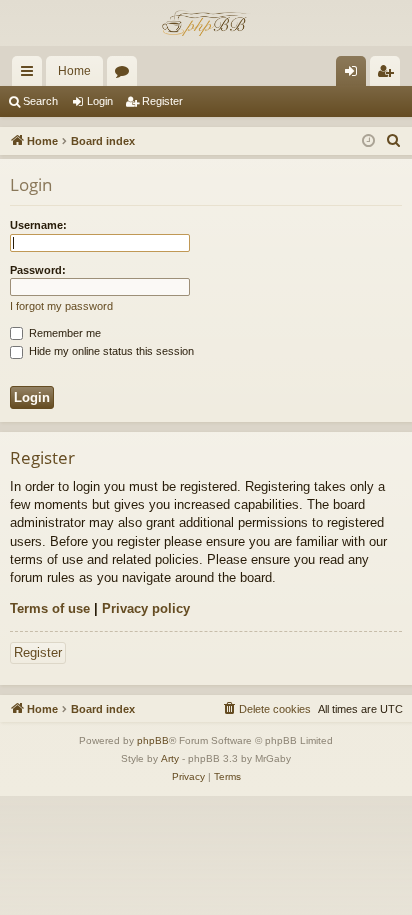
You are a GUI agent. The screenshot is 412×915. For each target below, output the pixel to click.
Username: (38, 225)
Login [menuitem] (355, 75)
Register (162, 101)
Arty (170, 758)
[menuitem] (394, 141)
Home (74, 71)
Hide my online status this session (110, 351)
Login (100, 101)
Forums (126, 75)
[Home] (206, 23)
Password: (38, 270)
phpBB (153, 740)
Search (40, 101)
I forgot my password (61, 306)
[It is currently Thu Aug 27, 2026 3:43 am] (368, 141)
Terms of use (50, 608)
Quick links (31, 75)
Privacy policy (146, 608)
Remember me (63, 333)
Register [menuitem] (389, 75)
